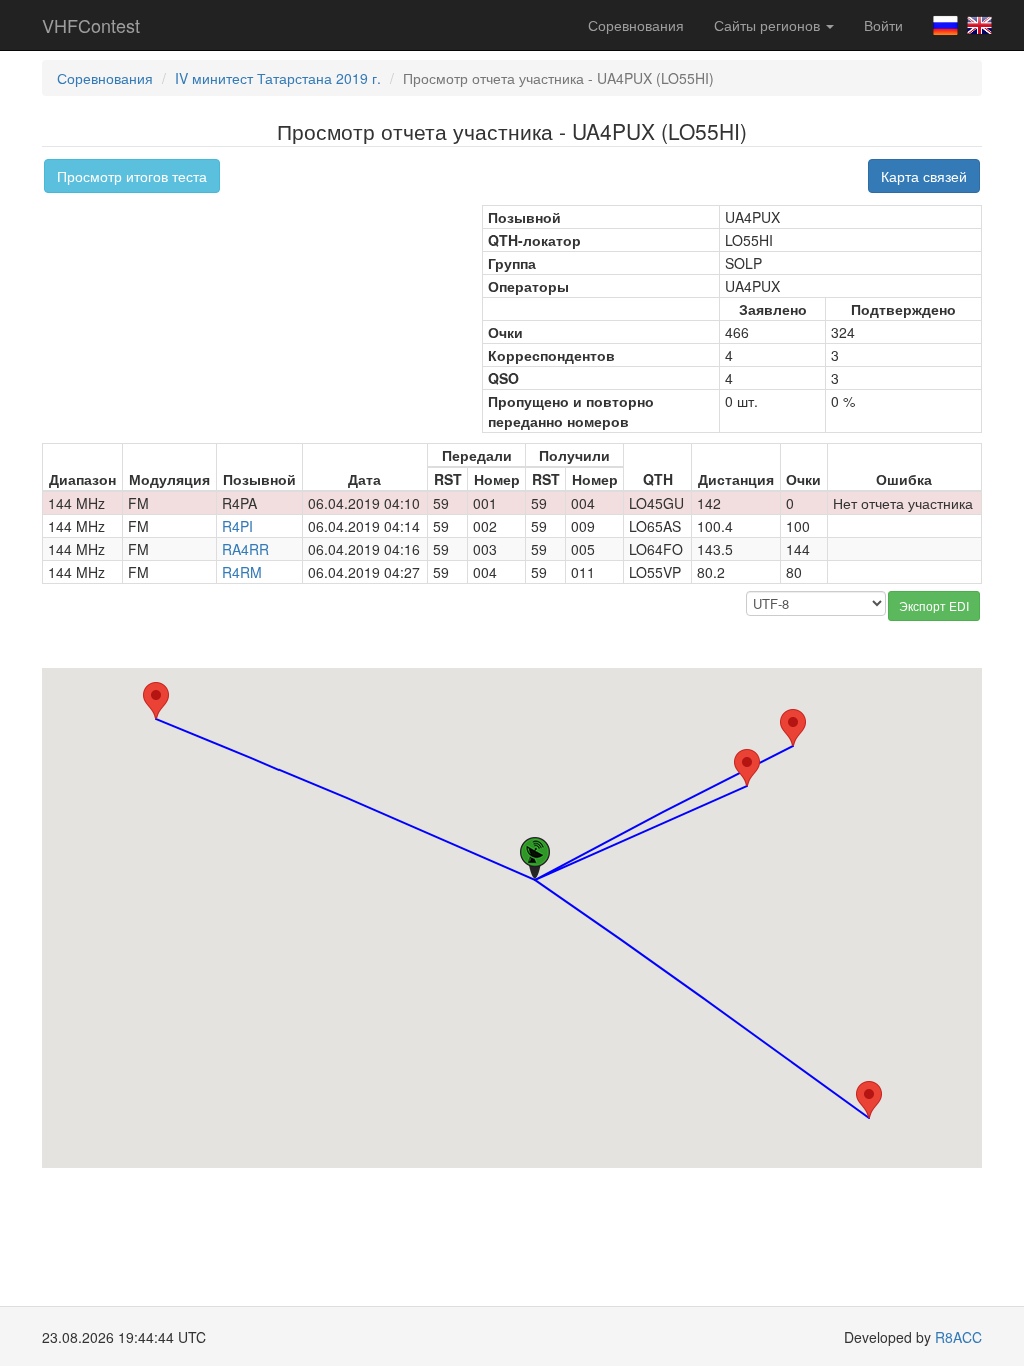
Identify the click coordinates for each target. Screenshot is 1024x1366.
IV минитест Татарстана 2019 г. (278, 78)
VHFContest (91, 25)
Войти (883, 25)
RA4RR (245, 549)
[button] (156, 700)
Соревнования (636, 25)
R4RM (242, 572)
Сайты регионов (769, 25)
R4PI (237, 526)
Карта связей (924, 176)
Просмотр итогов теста (132, 176)
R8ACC (958, 1337)
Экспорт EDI (934, 605)
